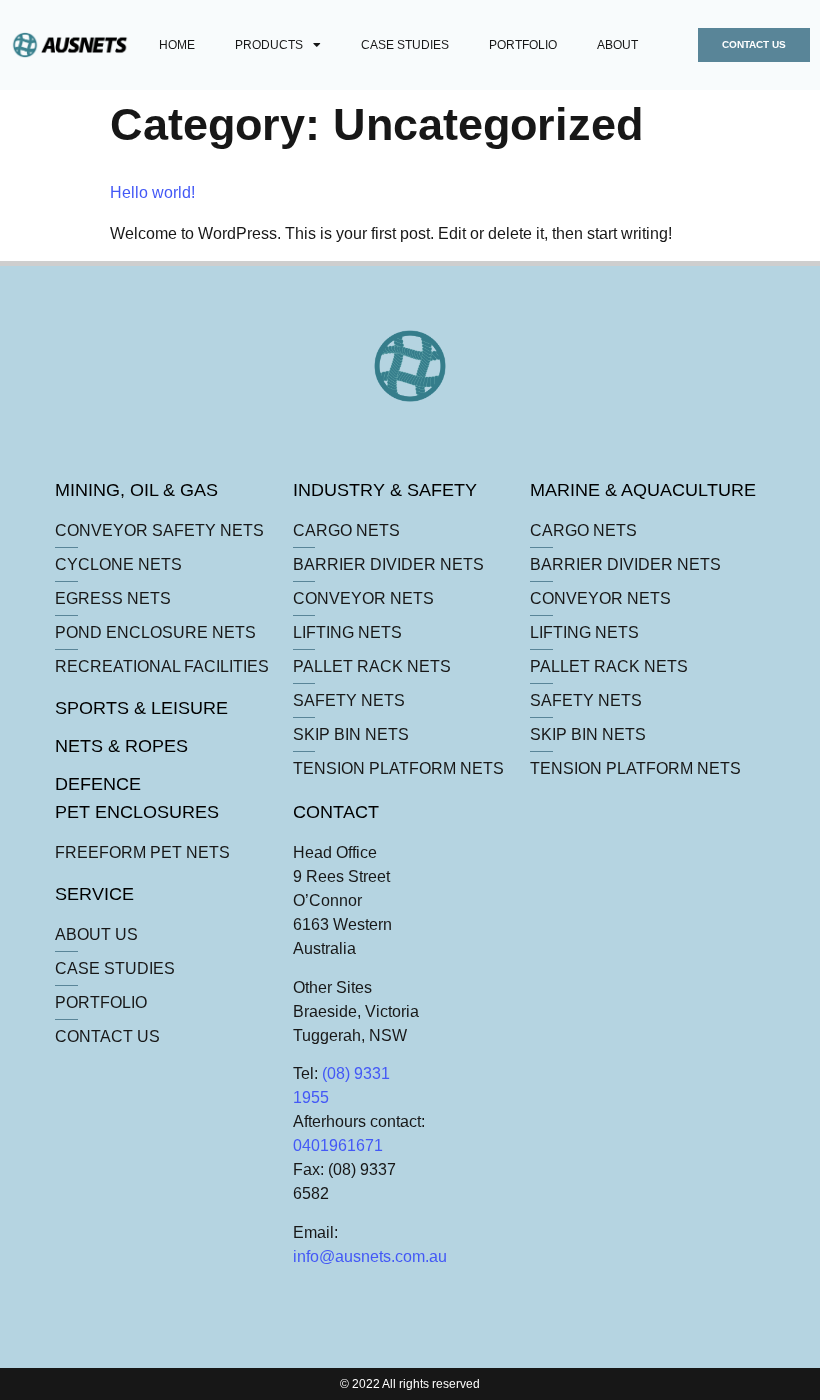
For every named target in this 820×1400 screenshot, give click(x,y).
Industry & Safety (385, 490)
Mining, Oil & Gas (136, 490)
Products (269, 45)
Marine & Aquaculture (643, 490)
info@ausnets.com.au (370, 1256)
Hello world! (152, 192)
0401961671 (338, 1145)
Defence (98, 784)
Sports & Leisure (141, 708)
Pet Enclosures (137, 812)
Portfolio (523, 45)
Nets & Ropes (121, 746)
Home (177, 45)
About (617, 45)
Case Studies (405, 45)
